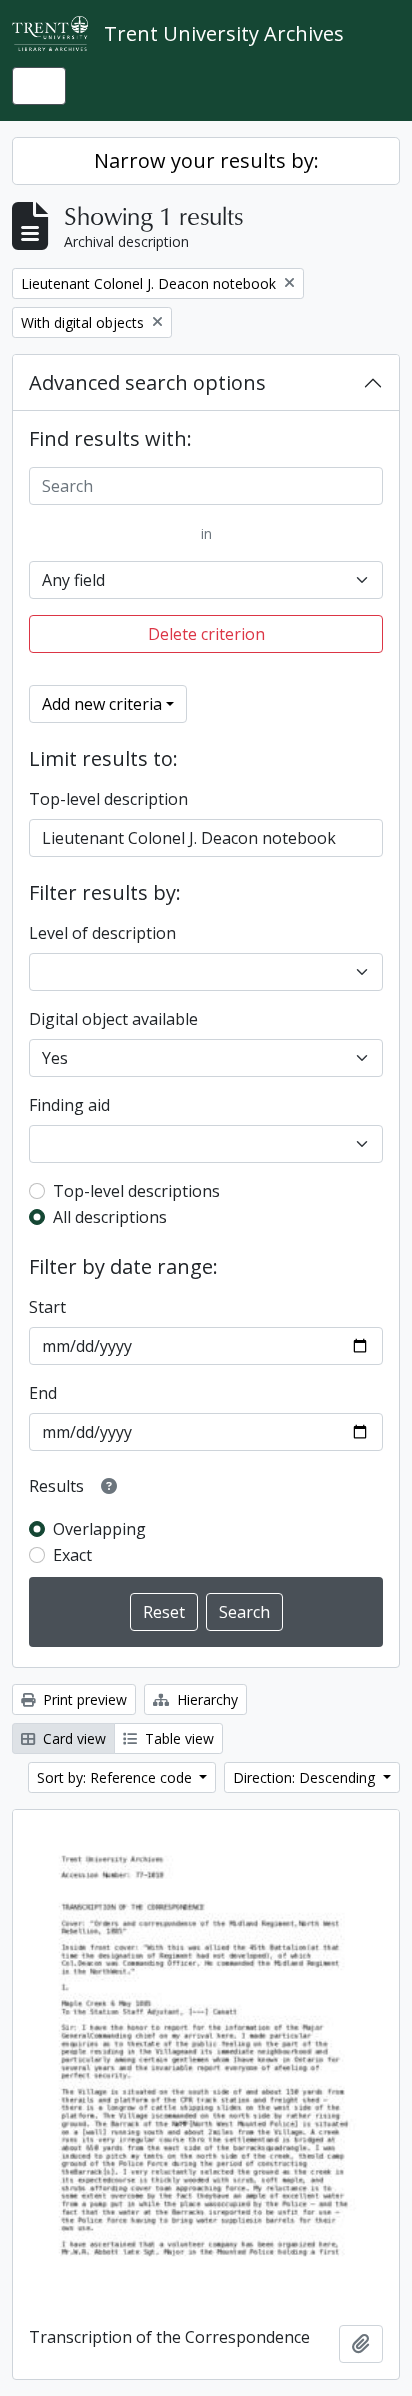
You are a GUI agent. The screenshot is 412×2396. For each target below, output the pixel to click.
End (43, 1393)
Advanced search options (147, 382)
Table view (177, 1738)
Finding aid (69, 1105)
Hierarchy (205, 1699)
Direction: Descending (306, 1777)
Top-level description (108, 799)
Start (47, 1307)
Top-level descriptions (136, 1191)
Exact (72, 1555)
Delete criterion (206, 634)
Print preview (83, 1699)
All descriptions (110, 1217)
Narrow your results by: (206, 160)
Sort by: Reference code (116, 1777)
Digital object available (113, 1019)
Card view (72, 1738)
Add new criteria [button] (102, 704)
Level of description (102, 933)
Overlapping (99, 1529)
